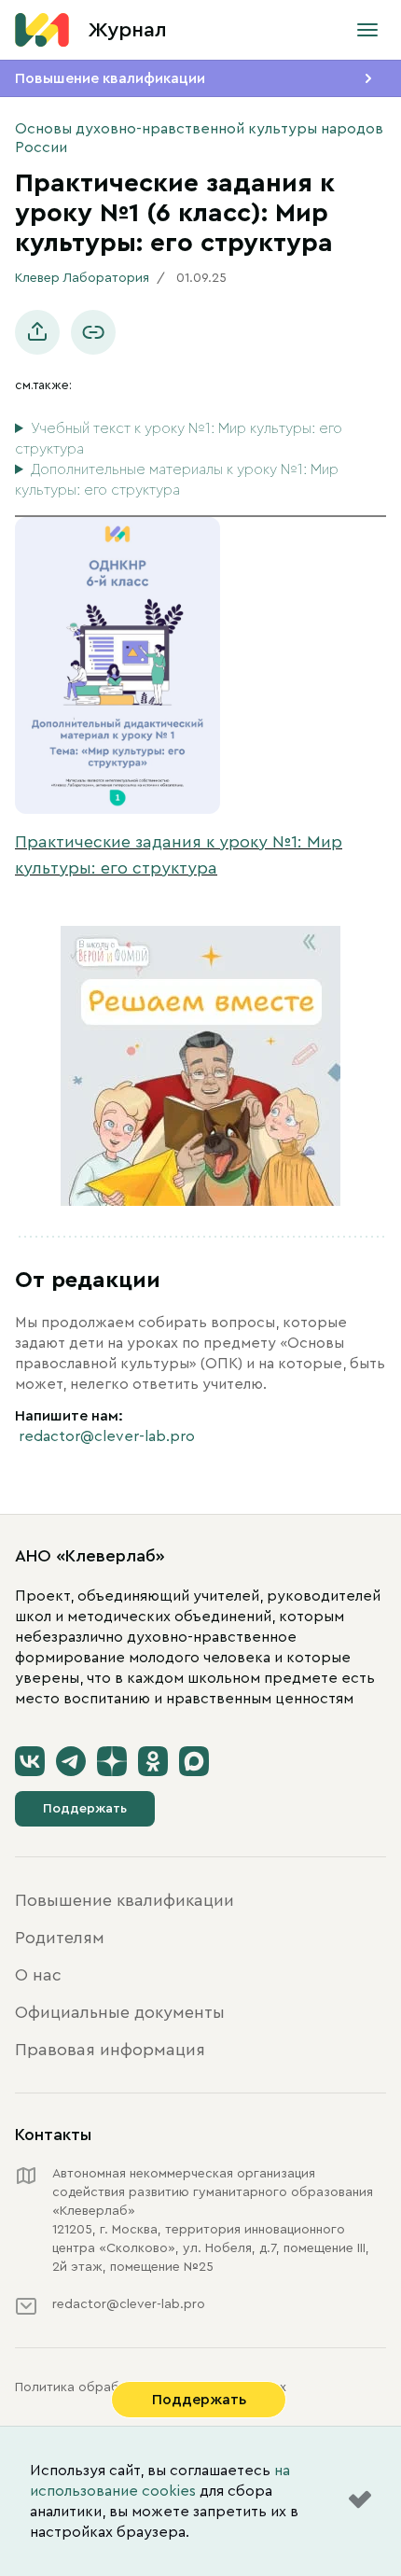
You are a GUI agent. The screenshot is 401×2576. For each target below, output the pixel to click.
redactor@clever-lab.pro (107, 1436)
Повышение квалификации (110, 78)
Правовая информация (110, 2050)
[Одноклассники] (153, 1761)
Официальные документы (120, 2012)
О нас (38, 1975)
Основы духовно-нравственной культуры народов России (199, 138)
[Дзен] (112, 1761)
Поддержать (85, 1809)
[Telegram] (71, 1761)
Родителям (60, 1938)
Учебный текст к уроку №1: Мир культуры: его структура (179, 439)
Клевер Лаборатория (82, 278)
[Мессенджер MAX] (194, 1761)
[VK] (30, 1761)
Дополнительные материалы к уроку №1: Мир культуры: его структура (177, 480)
